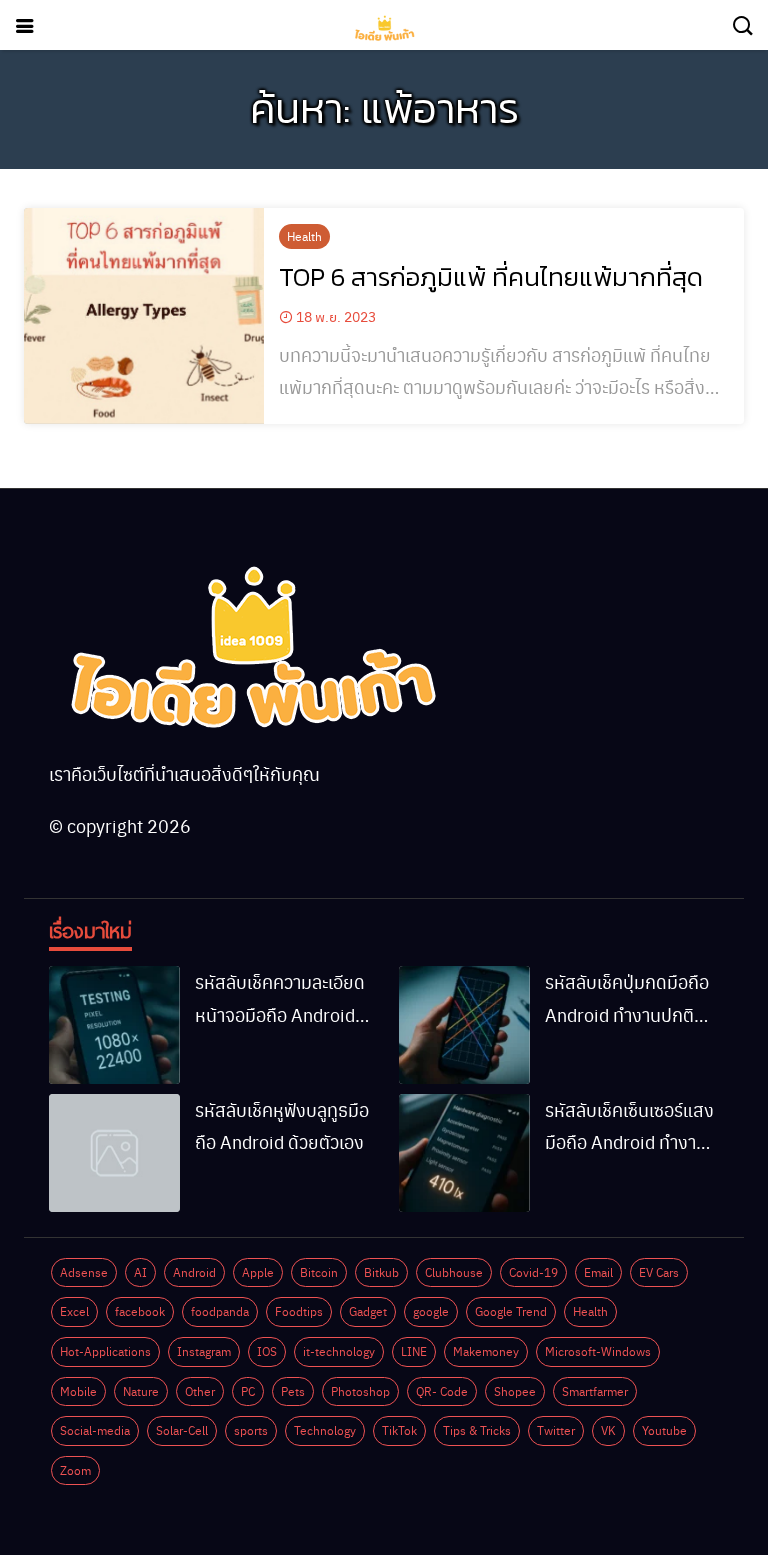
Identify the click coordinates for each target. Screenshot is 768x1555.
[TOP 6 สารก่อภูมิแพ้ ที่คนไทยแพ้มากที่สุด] (144, 316)
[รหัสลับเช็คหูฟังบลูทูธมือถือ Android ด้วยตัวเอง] (114, 1153)
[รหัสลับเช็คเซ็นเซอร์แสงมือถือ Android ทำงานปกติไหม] (464, 1153)
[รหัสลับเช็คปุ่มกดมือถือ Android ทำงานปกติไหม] (464, 1025)
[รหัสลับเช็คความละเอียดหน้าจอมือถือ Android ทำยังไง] (114, 1025)
